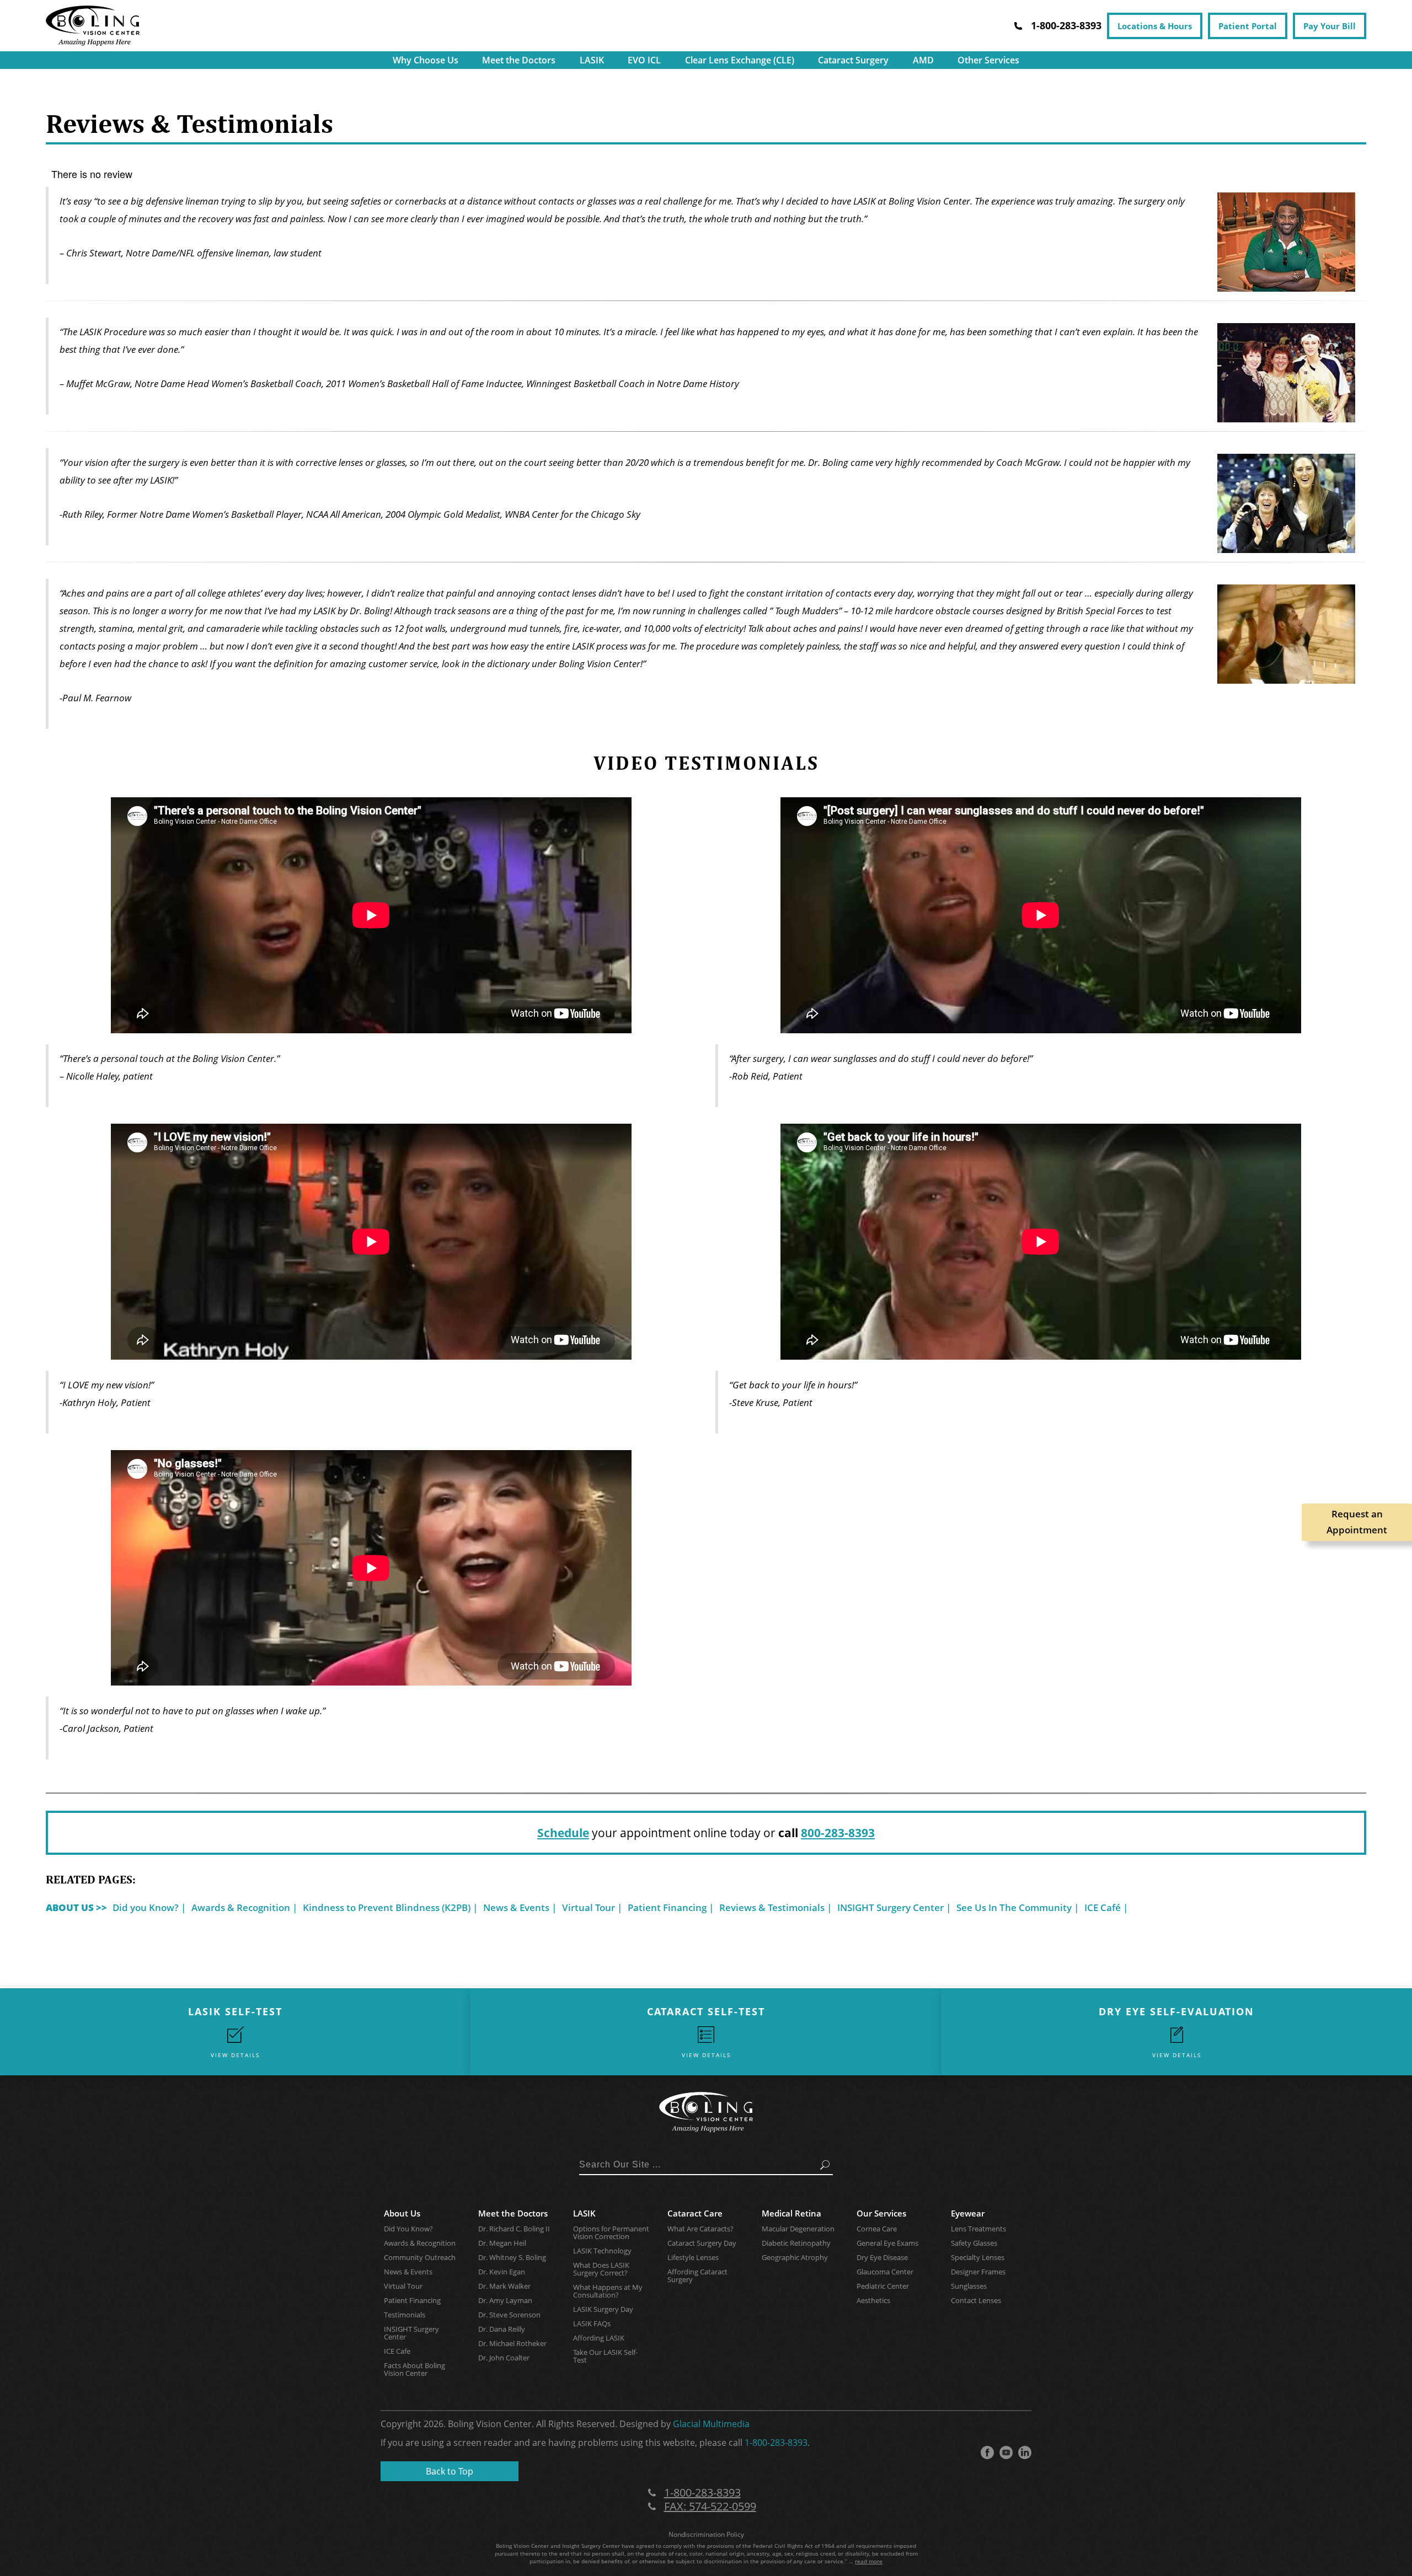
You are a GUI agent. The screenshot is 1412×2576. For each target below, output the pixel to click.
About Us (402, 2213)
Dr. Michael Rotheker (512, 2343)
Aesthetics (873, 2300)
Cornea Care (877, 2229)
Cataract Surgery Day (702, 2243)
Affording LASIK (599, 2338)
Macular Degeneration (798, 2229)
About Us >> (76, 1907)
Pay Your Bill (1330, 26)
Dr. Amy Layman (505, 2300)
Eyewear (968, 2213)
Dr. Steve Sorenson (509, 2315)
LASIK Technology (602, 2251)
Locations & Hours (1155, 26)
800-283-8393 (838, 1833)
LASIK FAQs (592, 2323)
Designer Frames (978, 2272)
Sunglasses (969, 2286)
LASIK (592, 60)
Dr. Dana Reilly (502, 2329)
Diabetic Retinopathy (796, 2243)
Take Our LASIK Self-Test (605, 2356)
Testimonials (405, 2315)
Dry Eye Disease (882, 2257)
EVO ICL (644, 60)
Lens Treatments (978, 2229)
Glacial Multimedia (711, 2424)
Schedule (563, 1833)
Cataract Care (695, 2213)
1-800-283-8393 (776, 2443)
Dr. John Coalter (504, 2358)
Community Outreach (420, 2257)
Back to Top (450, 2471)
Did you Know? (146, 1907)
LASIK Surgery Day (603, 2309)
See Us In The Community (1014, 1907)
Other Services (988, 60)
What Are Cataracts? (700, 2229)
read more (869, 2561)
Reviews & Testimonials (772, 1907)
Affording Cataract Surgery (697, 2276)
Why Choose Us (426, 60)
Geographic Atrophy (795, 2257)
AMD (923, 60)
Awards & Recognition (241, 1907)
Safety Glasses (974, 2243)
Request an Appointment (1357, 1522)
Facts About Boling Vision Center (414, 2369)
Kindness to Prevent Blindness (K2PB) (387, 1907)
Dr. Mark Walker (504, 2286)
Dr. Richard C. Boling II (514, 2229)
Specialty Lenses (978, 2257)
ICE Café (1103, 1907)
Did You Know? (408, 2229)
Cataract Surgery (853, 60)
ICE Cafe (397, 2351)
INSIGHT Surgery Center (890, 1907)
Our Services (881, 2213)
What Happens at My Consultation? (608, 2291)
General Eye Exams (887, 2243)
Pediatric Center (883, 2286)
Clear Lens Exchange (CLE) (740, 60)
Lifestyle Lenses (693, 2257)
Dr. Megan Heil (502, 2243)
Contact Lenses (976, 2300)
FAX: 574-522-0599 (710, 2506)
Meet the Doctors (519, 60)
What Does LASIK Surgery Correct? (601, 2269)
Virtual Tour (589, 1907)
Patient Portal (1248, 26)
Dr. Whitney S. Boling (512, 2257)
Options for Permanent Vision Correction (611, 2232)
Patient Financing (667, 1907)
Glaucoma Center (885, 2272)
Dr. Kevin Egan (502, 2272)
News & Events (516, 1907)
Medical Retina (791, 2213)
